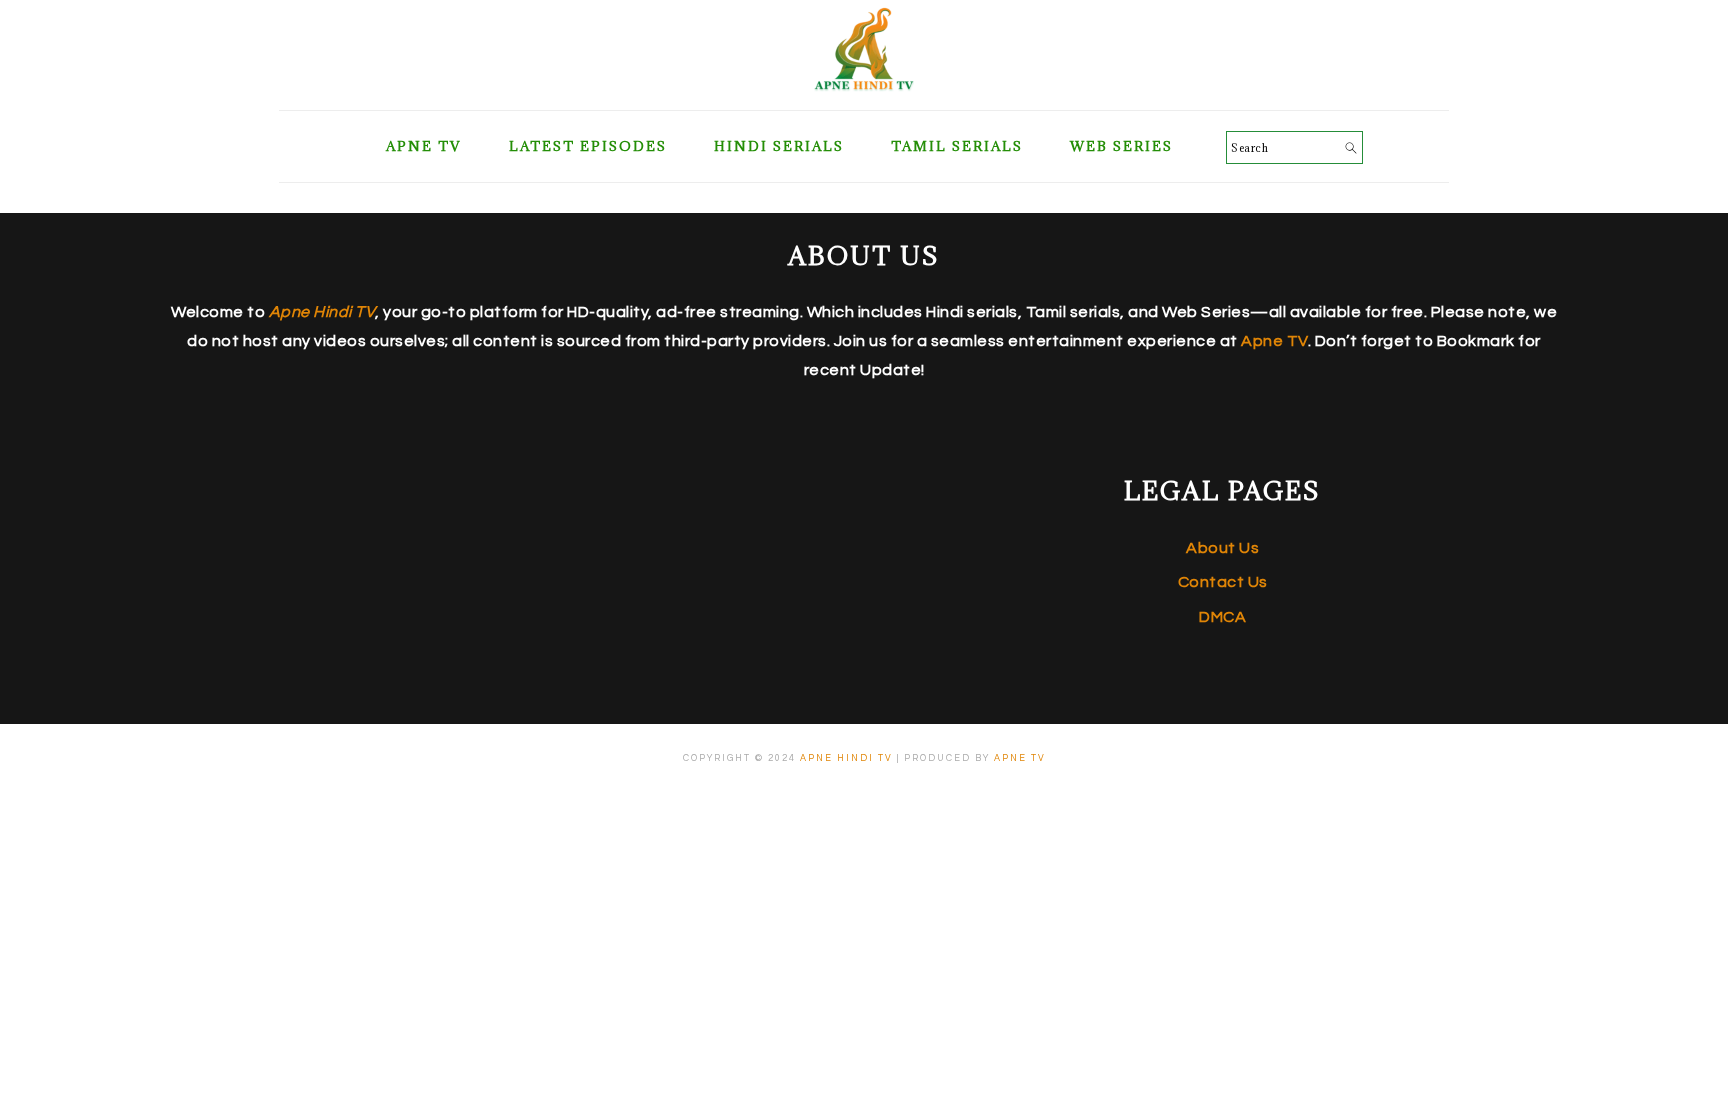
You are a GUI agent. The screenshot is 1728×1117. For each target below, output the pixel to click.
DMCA (1222, 617)
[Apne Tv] (864, 85)
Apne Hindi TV (846, 758)
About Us (1222, 548)
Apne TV (1274, 341)
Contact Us (1223, 582)
